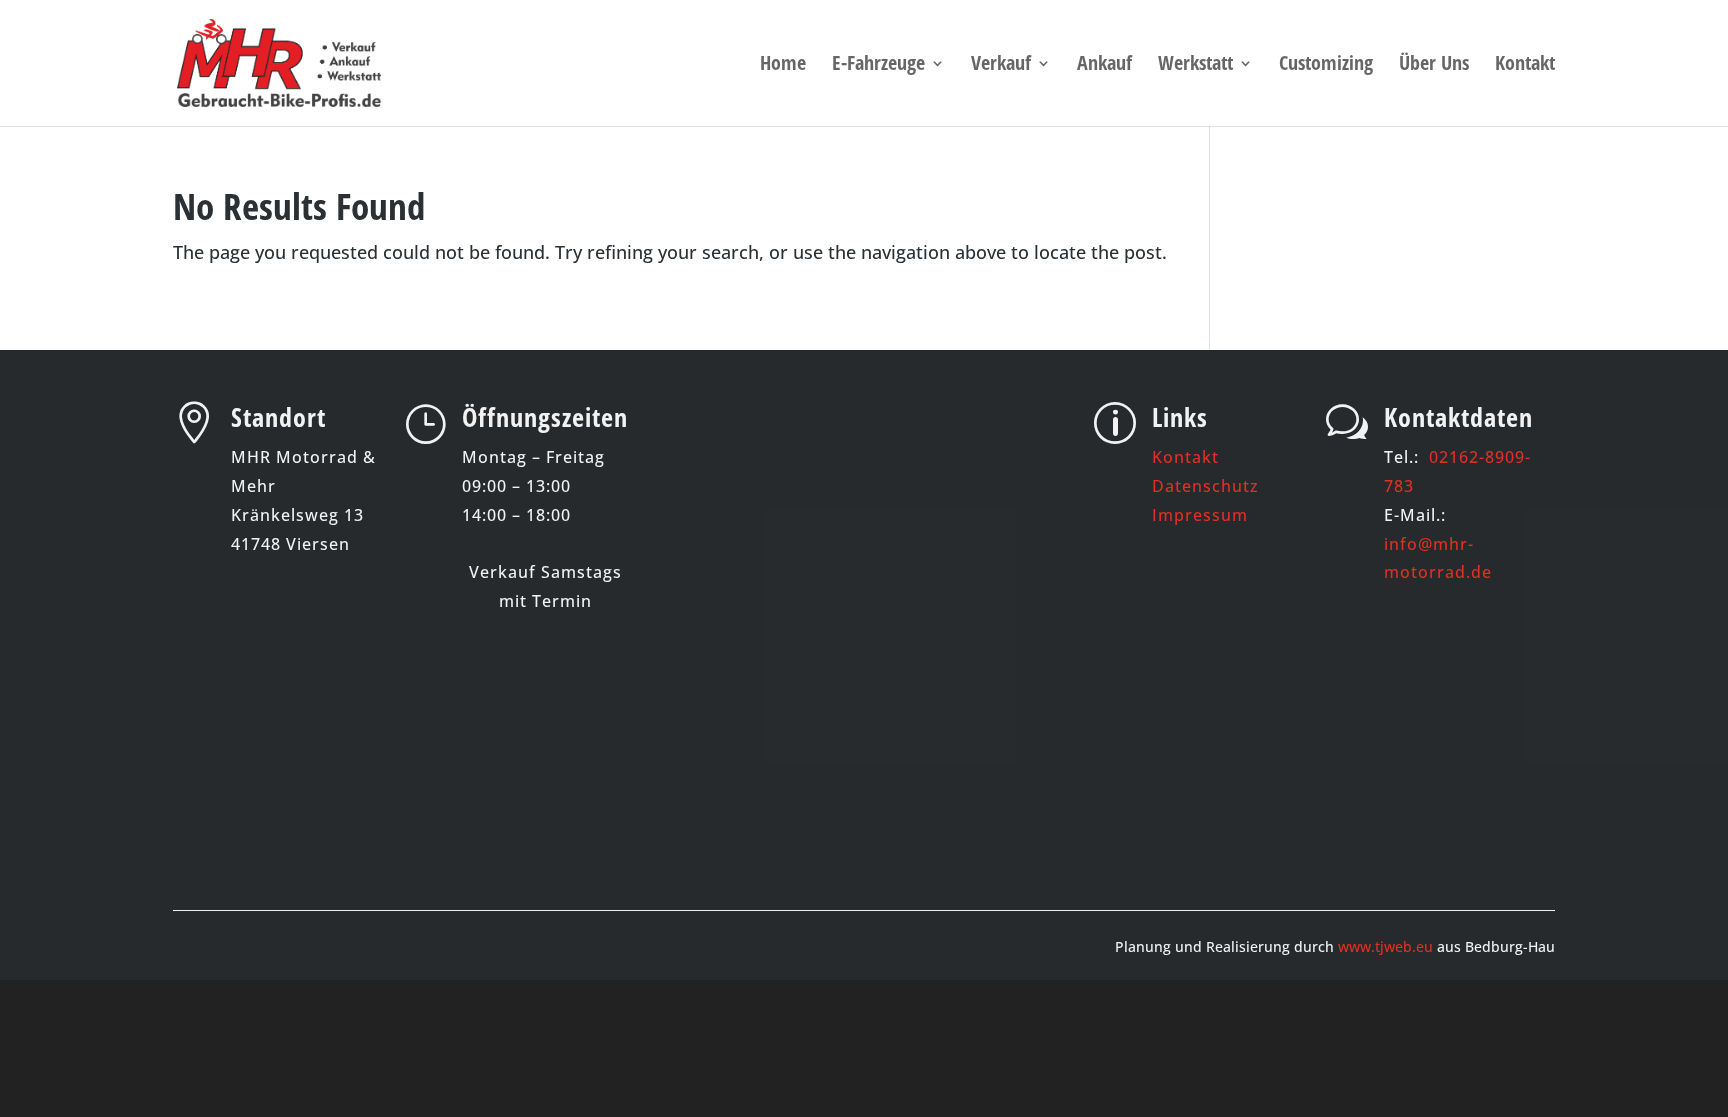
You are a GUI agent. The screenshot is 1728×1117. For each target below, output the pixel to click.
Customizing (1326, 66)
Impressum (1200, 515)
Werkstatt (1195, 66)
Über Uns (1434, 66)
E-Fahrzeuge (878, 66)
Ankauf (1104, 66)
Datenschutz (1205, 486)
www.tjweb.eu (1385, 946)
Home (783, 66)
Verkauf (1001, 66)
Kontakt (1525, 66)
